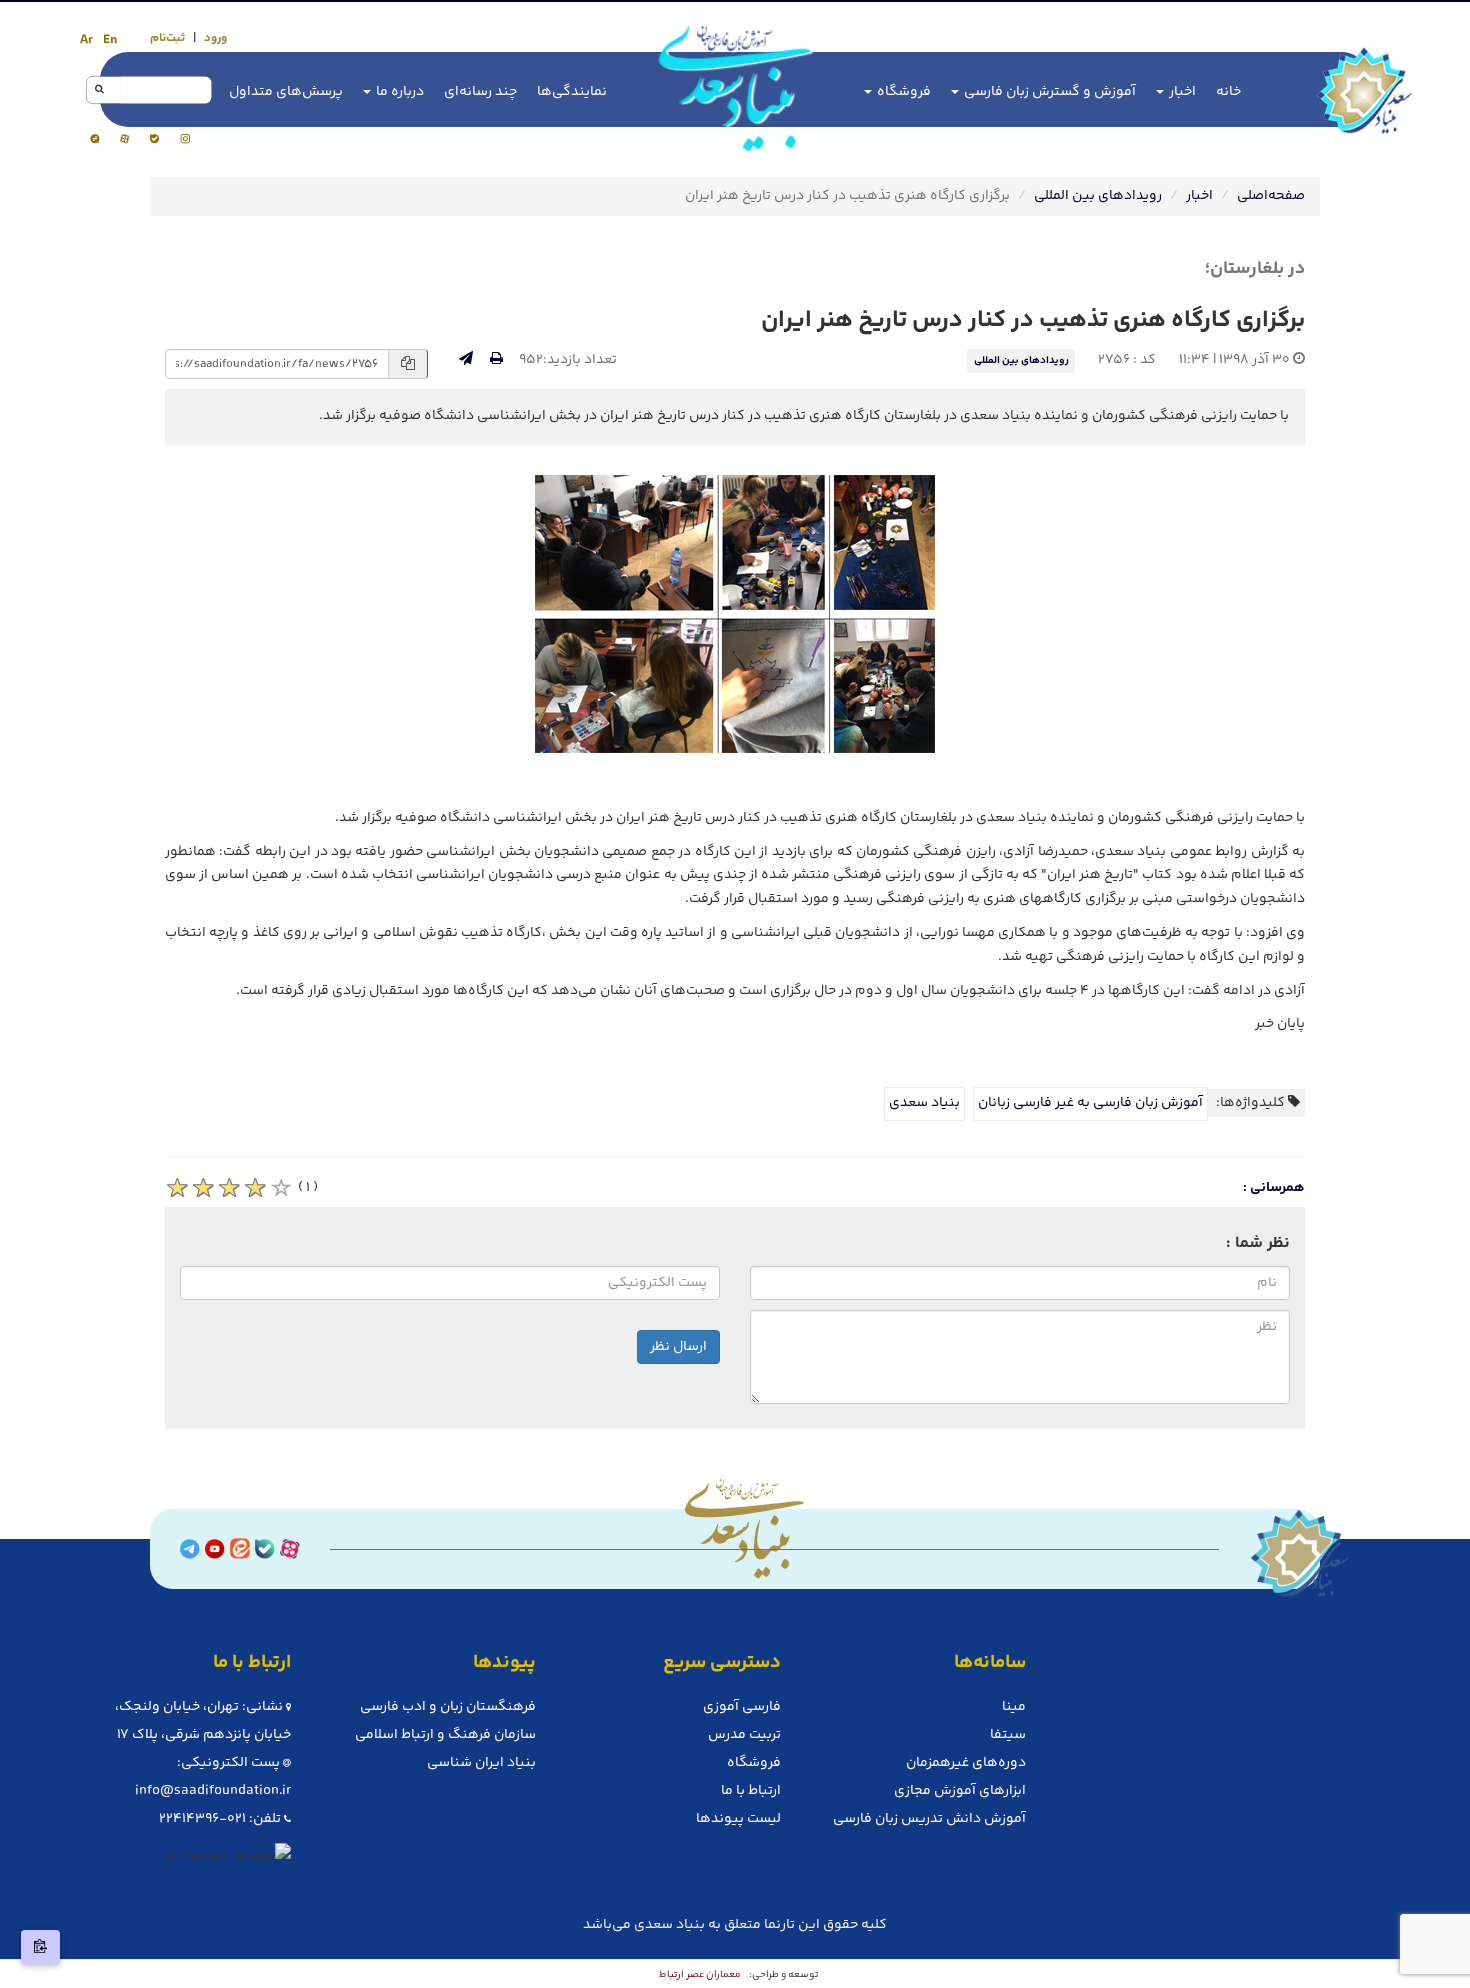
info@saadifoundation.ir (213, 1791)
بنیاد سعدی (924, 1103)
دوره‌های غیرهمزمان (966, 1763)
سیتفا (1008, 1735)
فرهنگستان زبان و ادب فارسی (448, 1707)
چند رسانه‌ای (480, 92)
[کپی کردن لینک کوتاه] (40, 1947)
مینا (1014, 1707)
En (110, 40)
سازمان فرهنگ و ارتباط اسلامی (445, 1735)
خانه (1228, 92)
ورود (215, 38)
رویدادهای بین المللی (1098, 196)
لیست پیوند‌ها (738, 1819)
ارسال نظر (678, 1347)
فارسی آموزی (742, 1707)
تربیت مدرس (744, 1735)
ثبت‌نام (167, 38)
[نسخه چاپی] (496, 360)
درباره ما (398, 92)
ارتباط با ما (751, 1791)
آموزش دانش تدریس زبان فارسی (929, 1819)
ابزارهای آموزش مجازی (960, 1791)
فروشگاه (902, 92)
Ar (86, 40)
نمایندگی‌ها (572, 92)
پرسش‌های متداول (286, 92)
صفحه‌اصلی (1271, 196)
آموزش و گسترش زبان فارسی (1048, 92)
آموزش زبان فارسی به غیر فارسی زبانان (1090, 1103)
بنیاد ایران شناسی (481, 1763)
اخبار (1181, 92)
